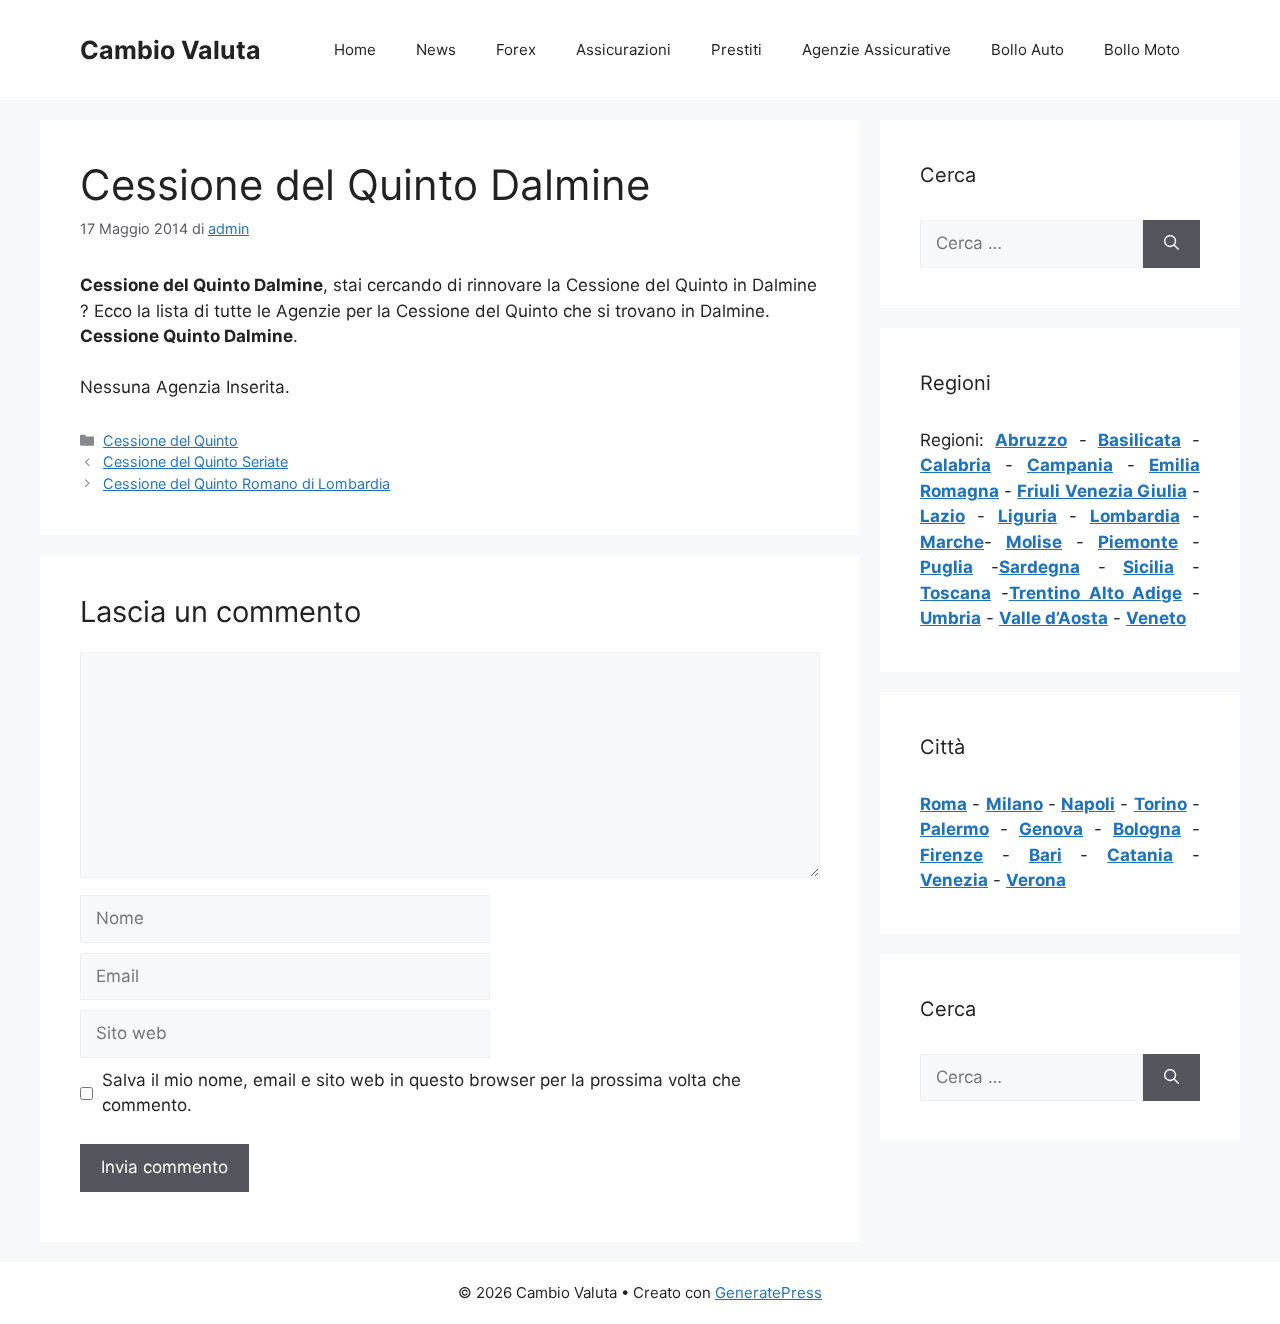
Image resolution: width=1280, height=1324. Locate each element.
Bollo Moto (1142, 49)
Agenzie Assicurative (876, 49)
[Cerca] (1171, 244)
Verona (1036, 880)
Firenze (951, 855)
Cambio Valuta (170, 50)
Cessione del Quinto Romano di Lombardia (246, 483)
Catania (1140, 855)
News (436, 49)
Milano (1014, 804)
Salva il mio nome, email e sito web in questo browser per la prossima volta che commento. (421, 1093)
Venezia (954, 880)
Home (355, 49)
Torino (1160, 804)
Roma (943, 804)
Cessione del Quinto (170, 440)
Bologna (1147, 829)
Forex (516, 49)
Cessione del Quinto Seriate (195, 461)
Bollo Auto (1027, 49)
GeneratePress (768, 1292)
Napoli (1088, 804)
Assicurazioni (623, 49)
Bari (1045, 855)
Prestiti (736, 49)
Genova (1051, 829)
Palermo (954, 829)
